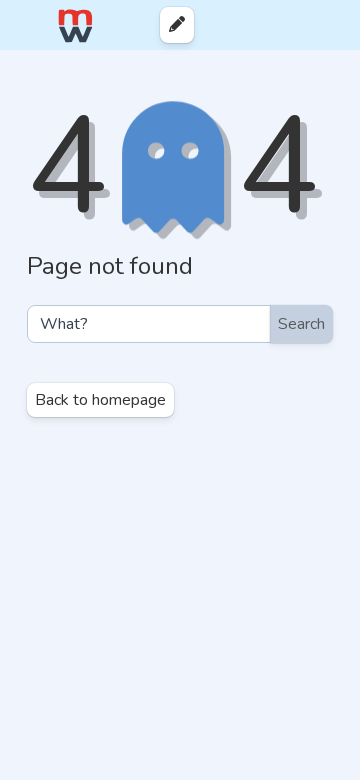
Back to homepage (100, 400)
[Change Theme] (259, 25)
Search (301, 324)
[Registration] (326, 25)
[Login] (291, 25)
